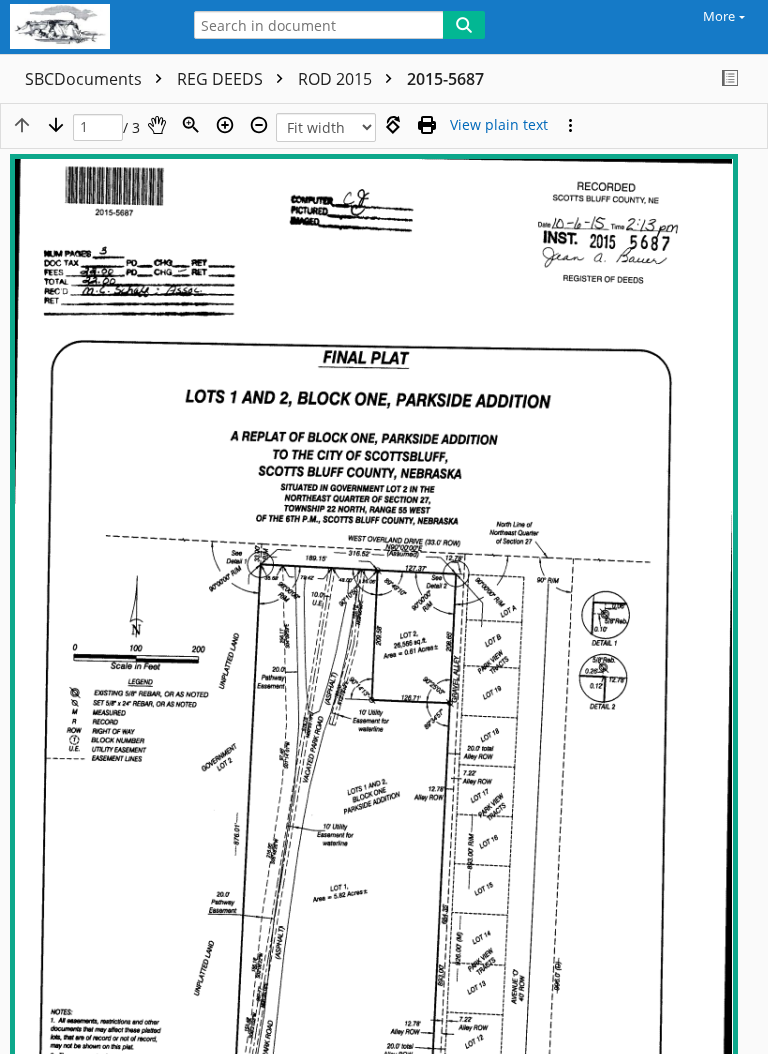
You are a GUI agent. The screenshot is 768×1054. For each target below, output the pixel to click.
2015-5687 (445, 79)
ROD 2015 (337, 79)
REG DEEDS (222, 79)
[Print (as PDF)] (427, 125)
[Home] (85, 27)
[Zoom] (191, 125)
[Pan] (157, 125)
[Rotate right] (393, 125)
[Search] (464, 25)
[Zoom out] (259, 125)
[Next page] (56, 125)
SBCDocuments (85, 79)
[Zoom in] (225, 125)
